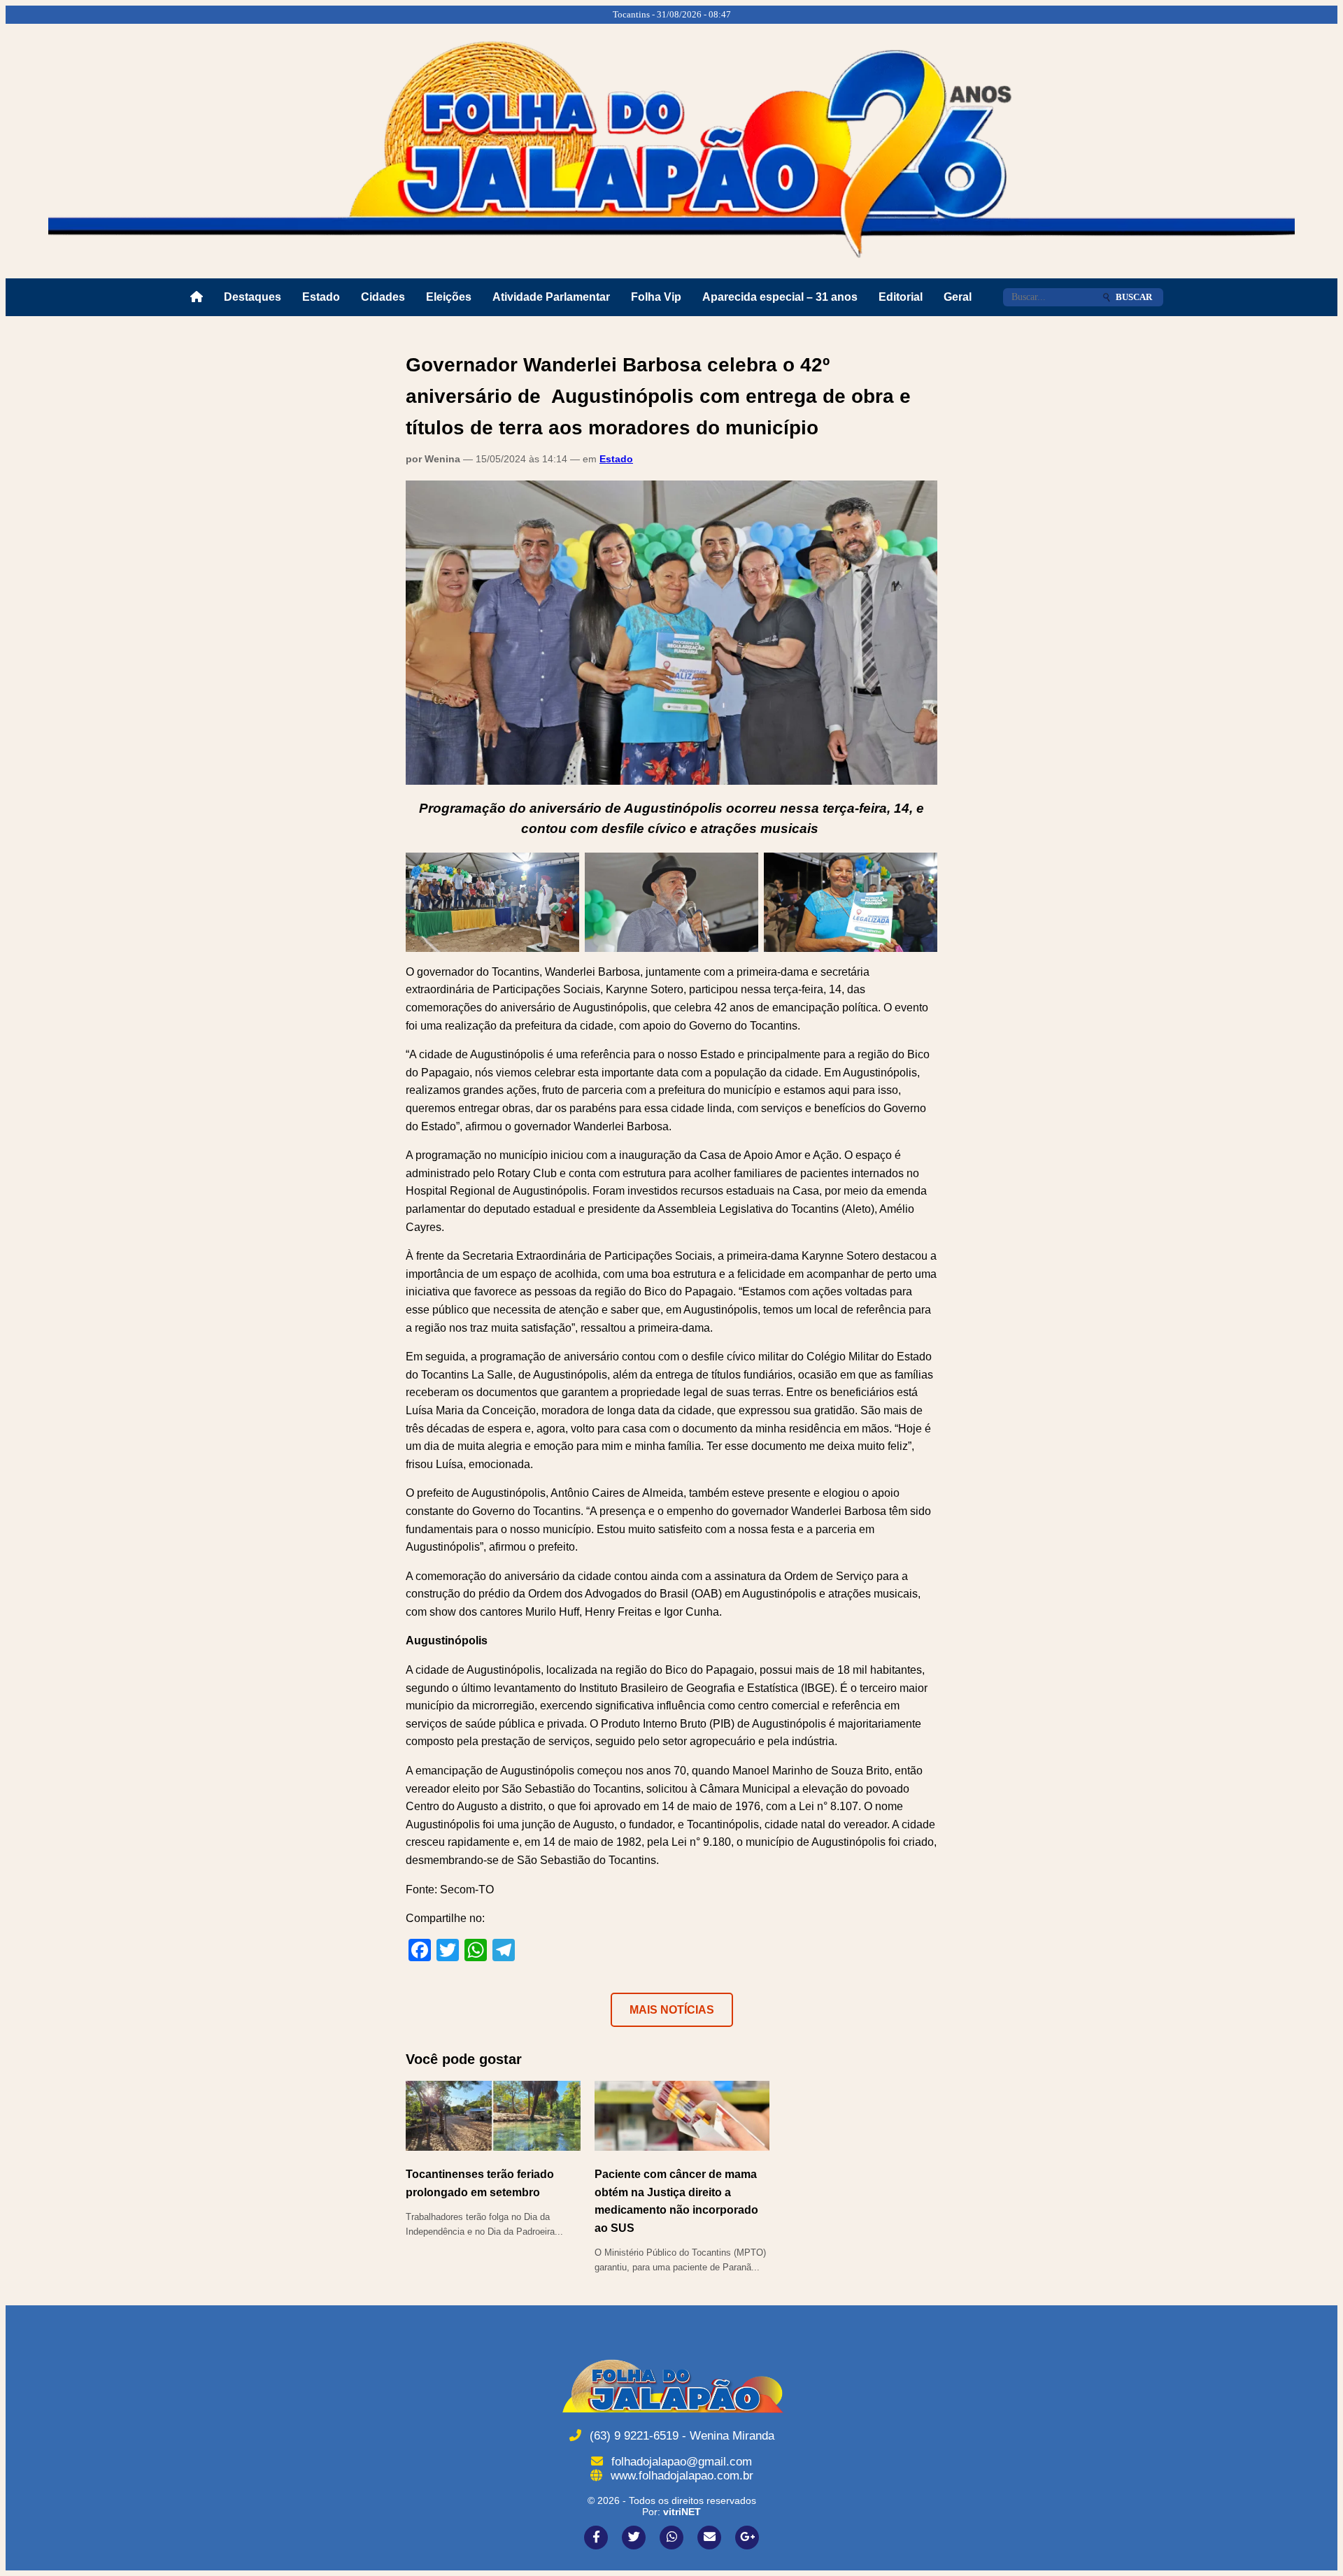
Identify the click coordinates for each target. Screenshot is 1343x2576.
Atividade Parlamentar (551, 297)
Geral (958, 297)
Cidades (383, 297)
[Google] (747, 2538)
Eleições (449, 297)
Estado (321, 297)
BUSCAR (1134, 297)
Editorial (901, 297)
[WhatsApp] (671, 2538)
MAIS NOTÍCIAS (672, 2010)
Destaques (253, 297)
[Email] (709, 2538)
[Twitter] (634, 2538)
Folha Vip (656, 297)
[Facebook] (596, 2538)
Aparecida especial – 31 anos (780, 297)
